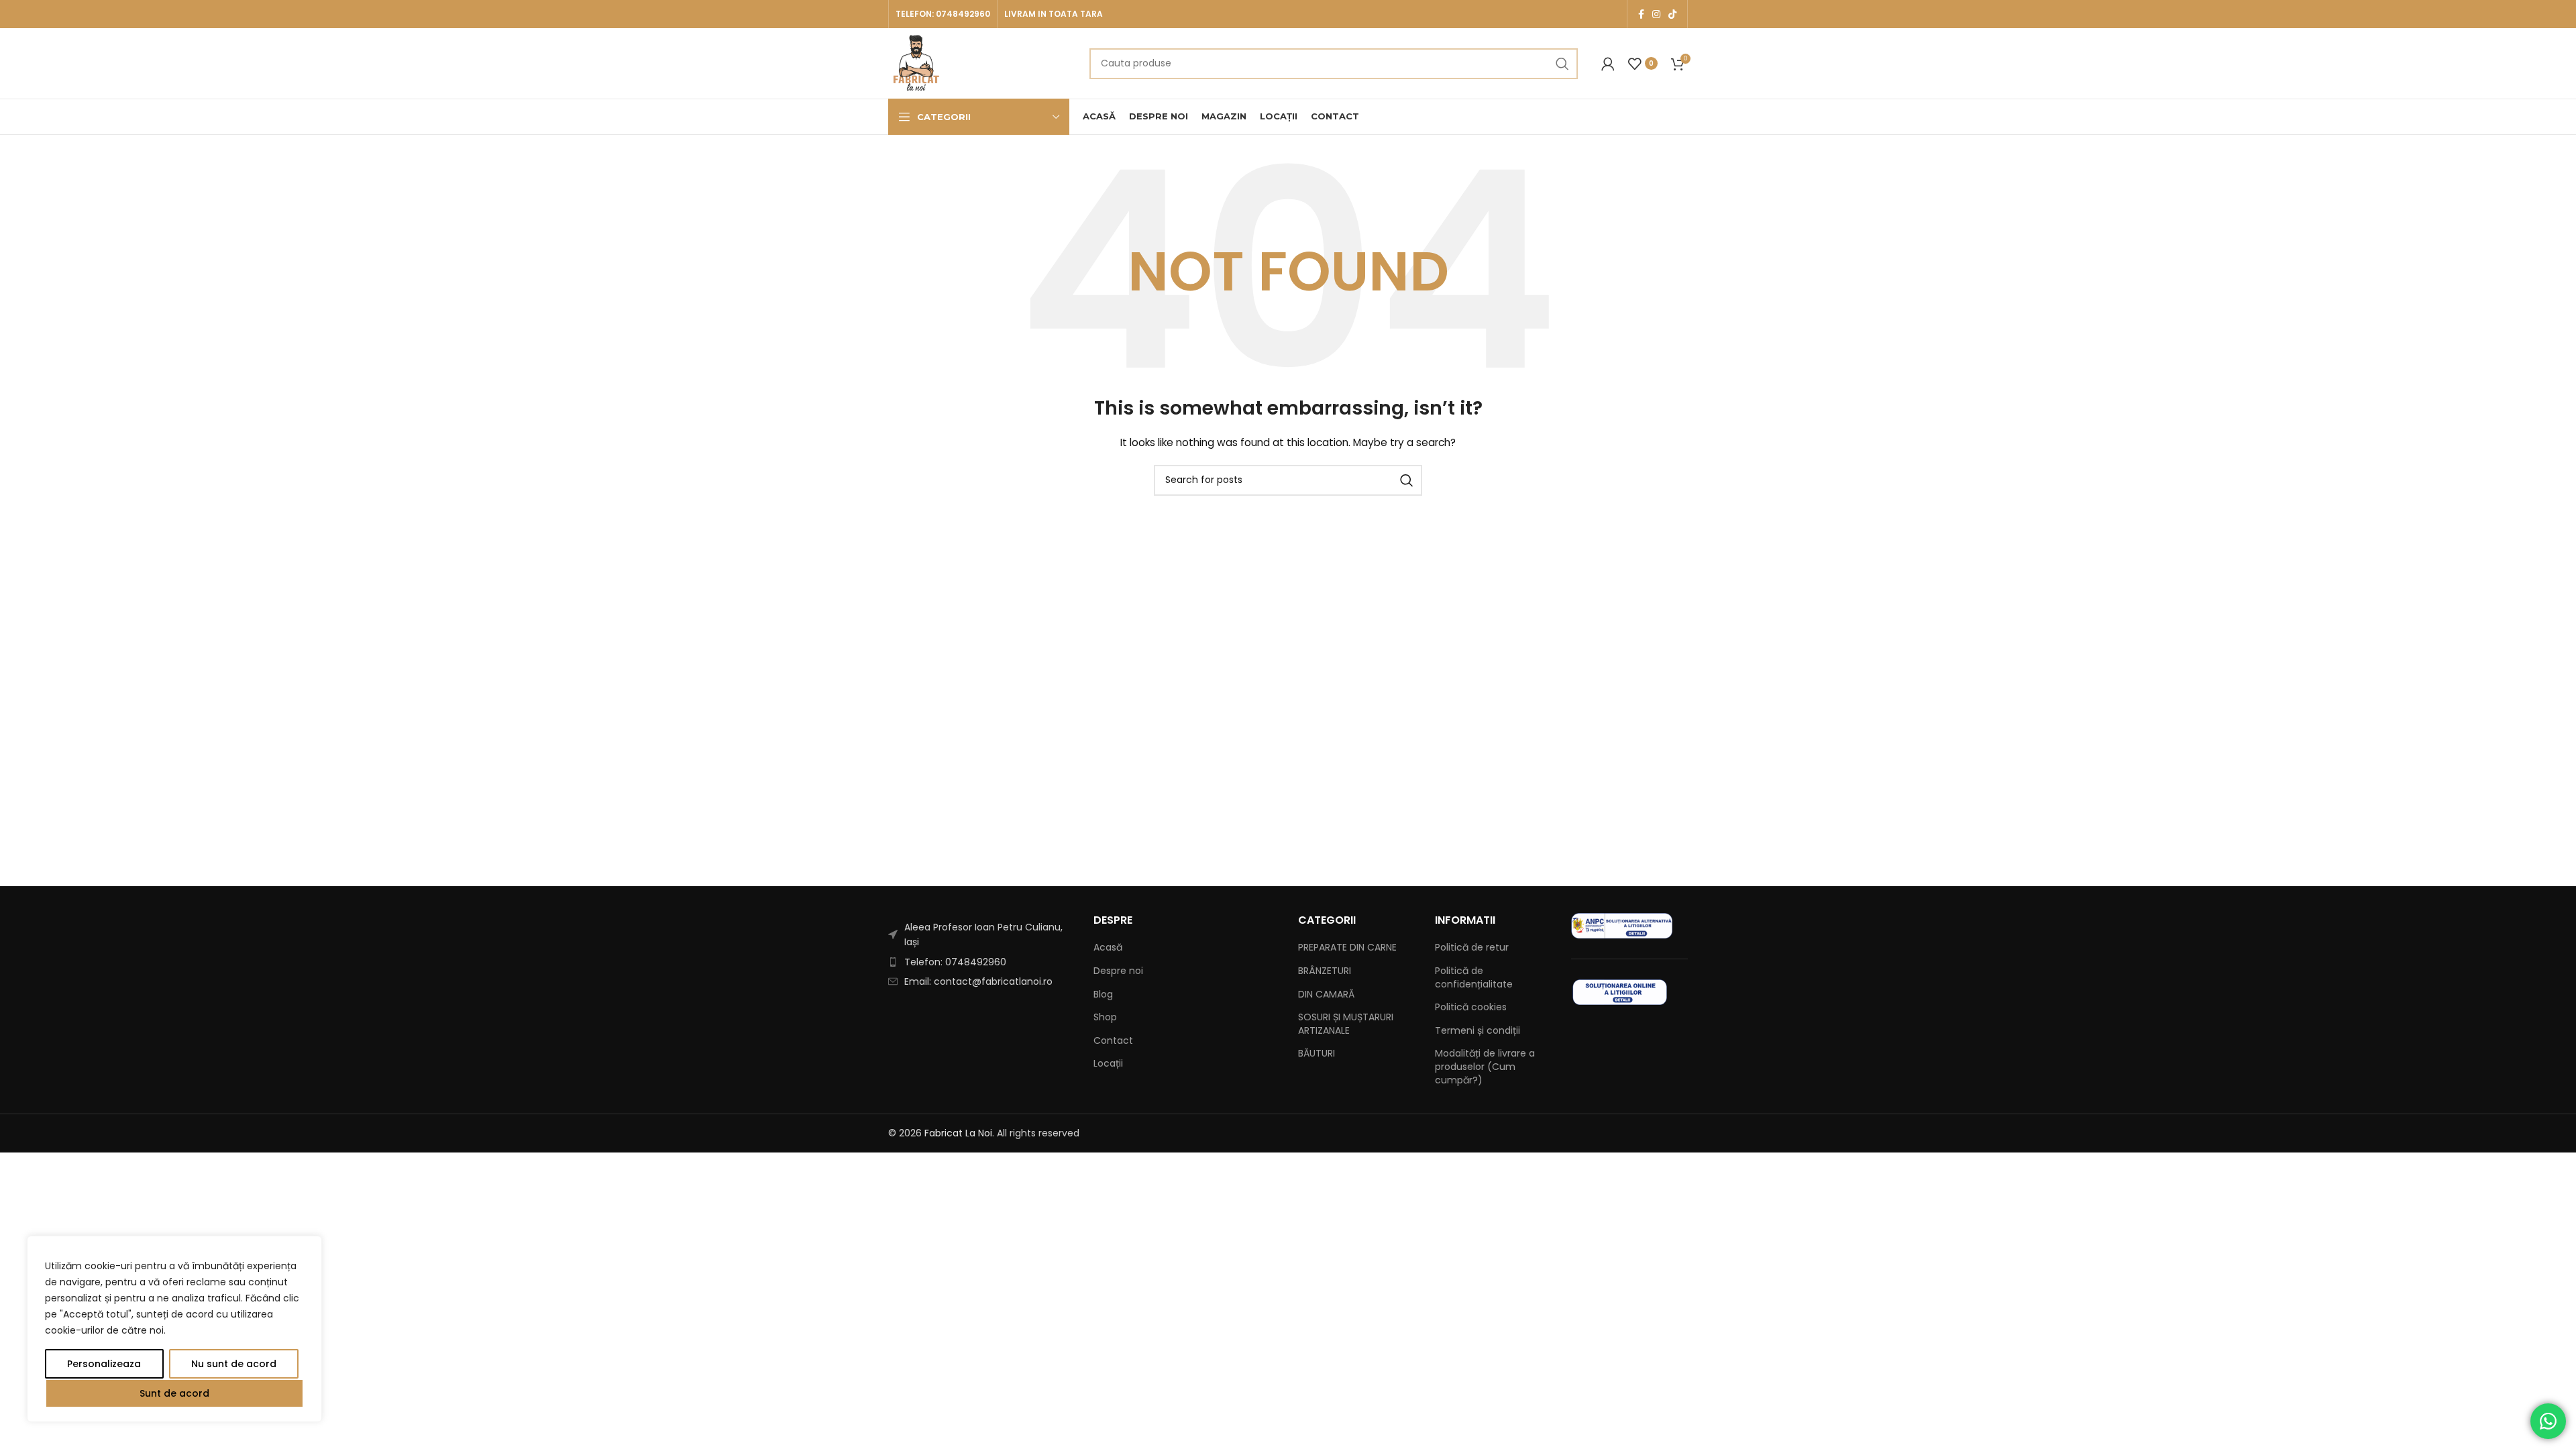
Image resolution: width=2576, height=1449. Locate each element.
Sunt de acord (174, 1393)
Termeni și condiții (1478, 1031)
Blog (1103, 995)
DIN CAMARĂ (1326, 995)
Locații (1108, 1064)
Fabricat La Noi (958, 1133)
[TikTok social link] (1672, 14)
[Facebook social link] (1641, 14)
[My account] (1608, 64)
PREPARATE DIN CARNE (1347, 948)
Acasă (1108, 948)
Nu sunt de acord (234, 1364)
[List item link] (981, 962)
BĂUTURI (1317, 1054)
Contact (1113, 1041)
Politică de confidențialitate (1474, 978)
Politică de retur (1472, 948)
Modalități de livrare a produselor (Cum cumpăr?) (1485, 1067)
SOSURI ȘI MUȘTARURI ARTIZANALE (1346, 1024)
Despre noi (1118, 971)
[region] (174, 1329)
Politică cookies (1471, 1007)
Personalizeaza (104, 1364)
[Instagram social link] (1656, 14)
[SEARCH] (1562, 64)
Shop (1105, 1017)
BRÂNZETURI (1325, 971)
